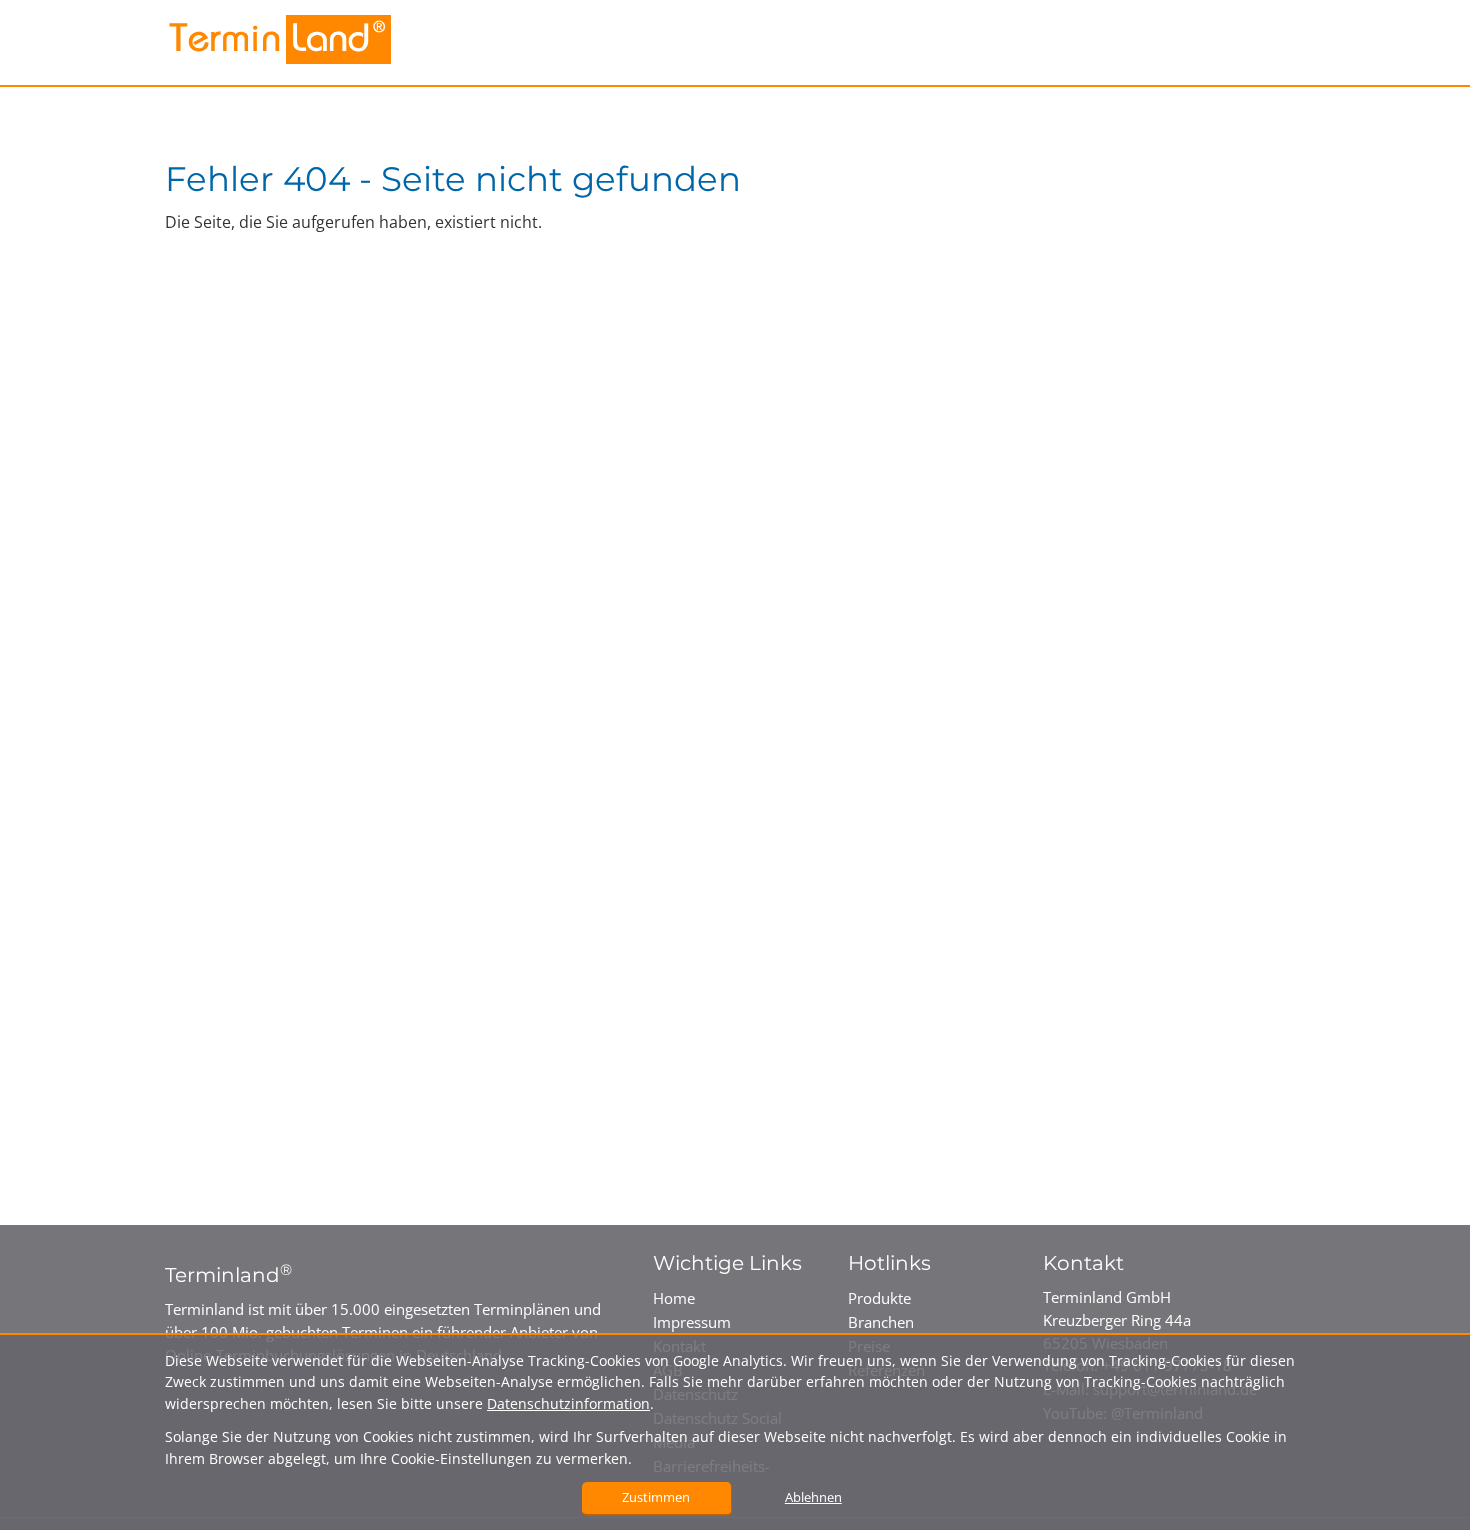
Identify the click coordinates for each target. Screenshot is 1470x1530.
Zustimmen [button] (656, 1497)
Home (674, 1298)
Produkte (879, 1298)
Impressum (692, 1322)
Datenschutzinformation (568, 1403)
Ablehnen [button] (813, 1497)
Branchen (881, 1322)
